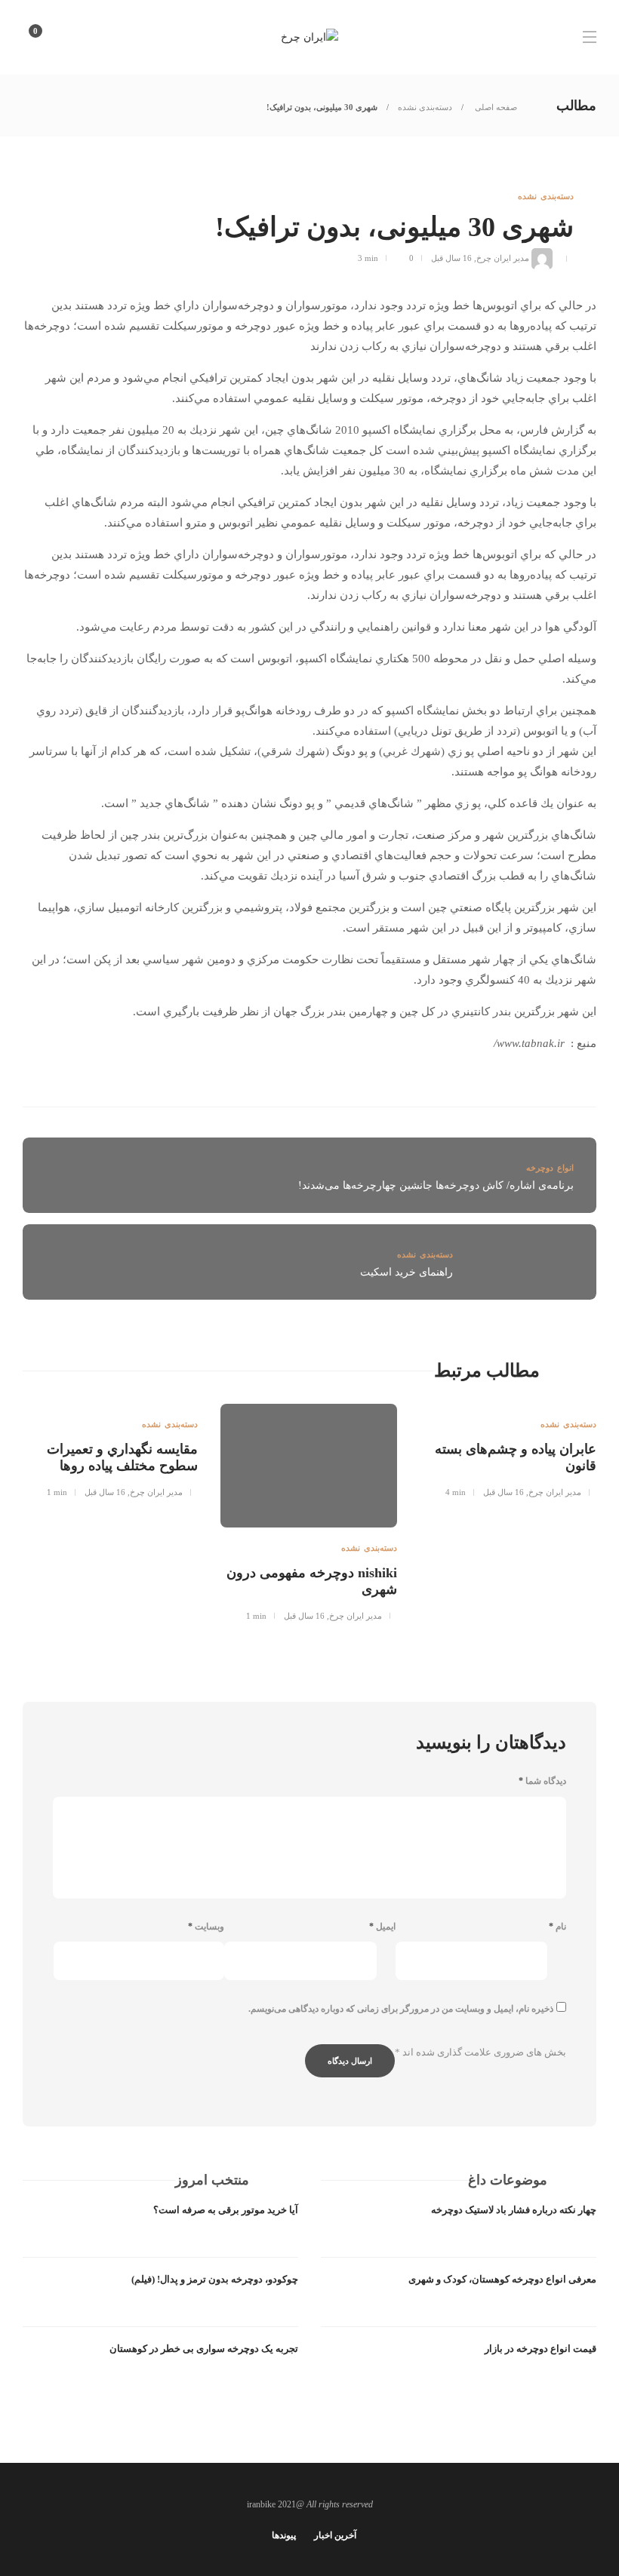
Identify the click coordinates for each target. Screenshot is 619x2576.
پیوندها (284, 2535)
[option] (508, 1457)
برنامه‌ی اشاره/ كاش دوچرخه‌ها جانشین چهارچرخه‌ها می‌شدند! (436, 1185)
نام (557, 1927)
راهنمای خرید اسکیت (407, 1272)
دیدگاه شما (542, 1781)
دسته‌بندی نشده (425, 107)
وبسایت (206, 1927)
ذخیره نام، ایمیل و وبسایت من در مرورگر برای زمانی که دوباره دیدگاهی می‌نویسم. (401, 2009)
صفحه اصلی (495, 107)
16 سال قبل (451, 258)
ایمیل (382, 1927)
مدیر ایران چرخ (503, 258)
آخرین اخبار (335, 2535)
